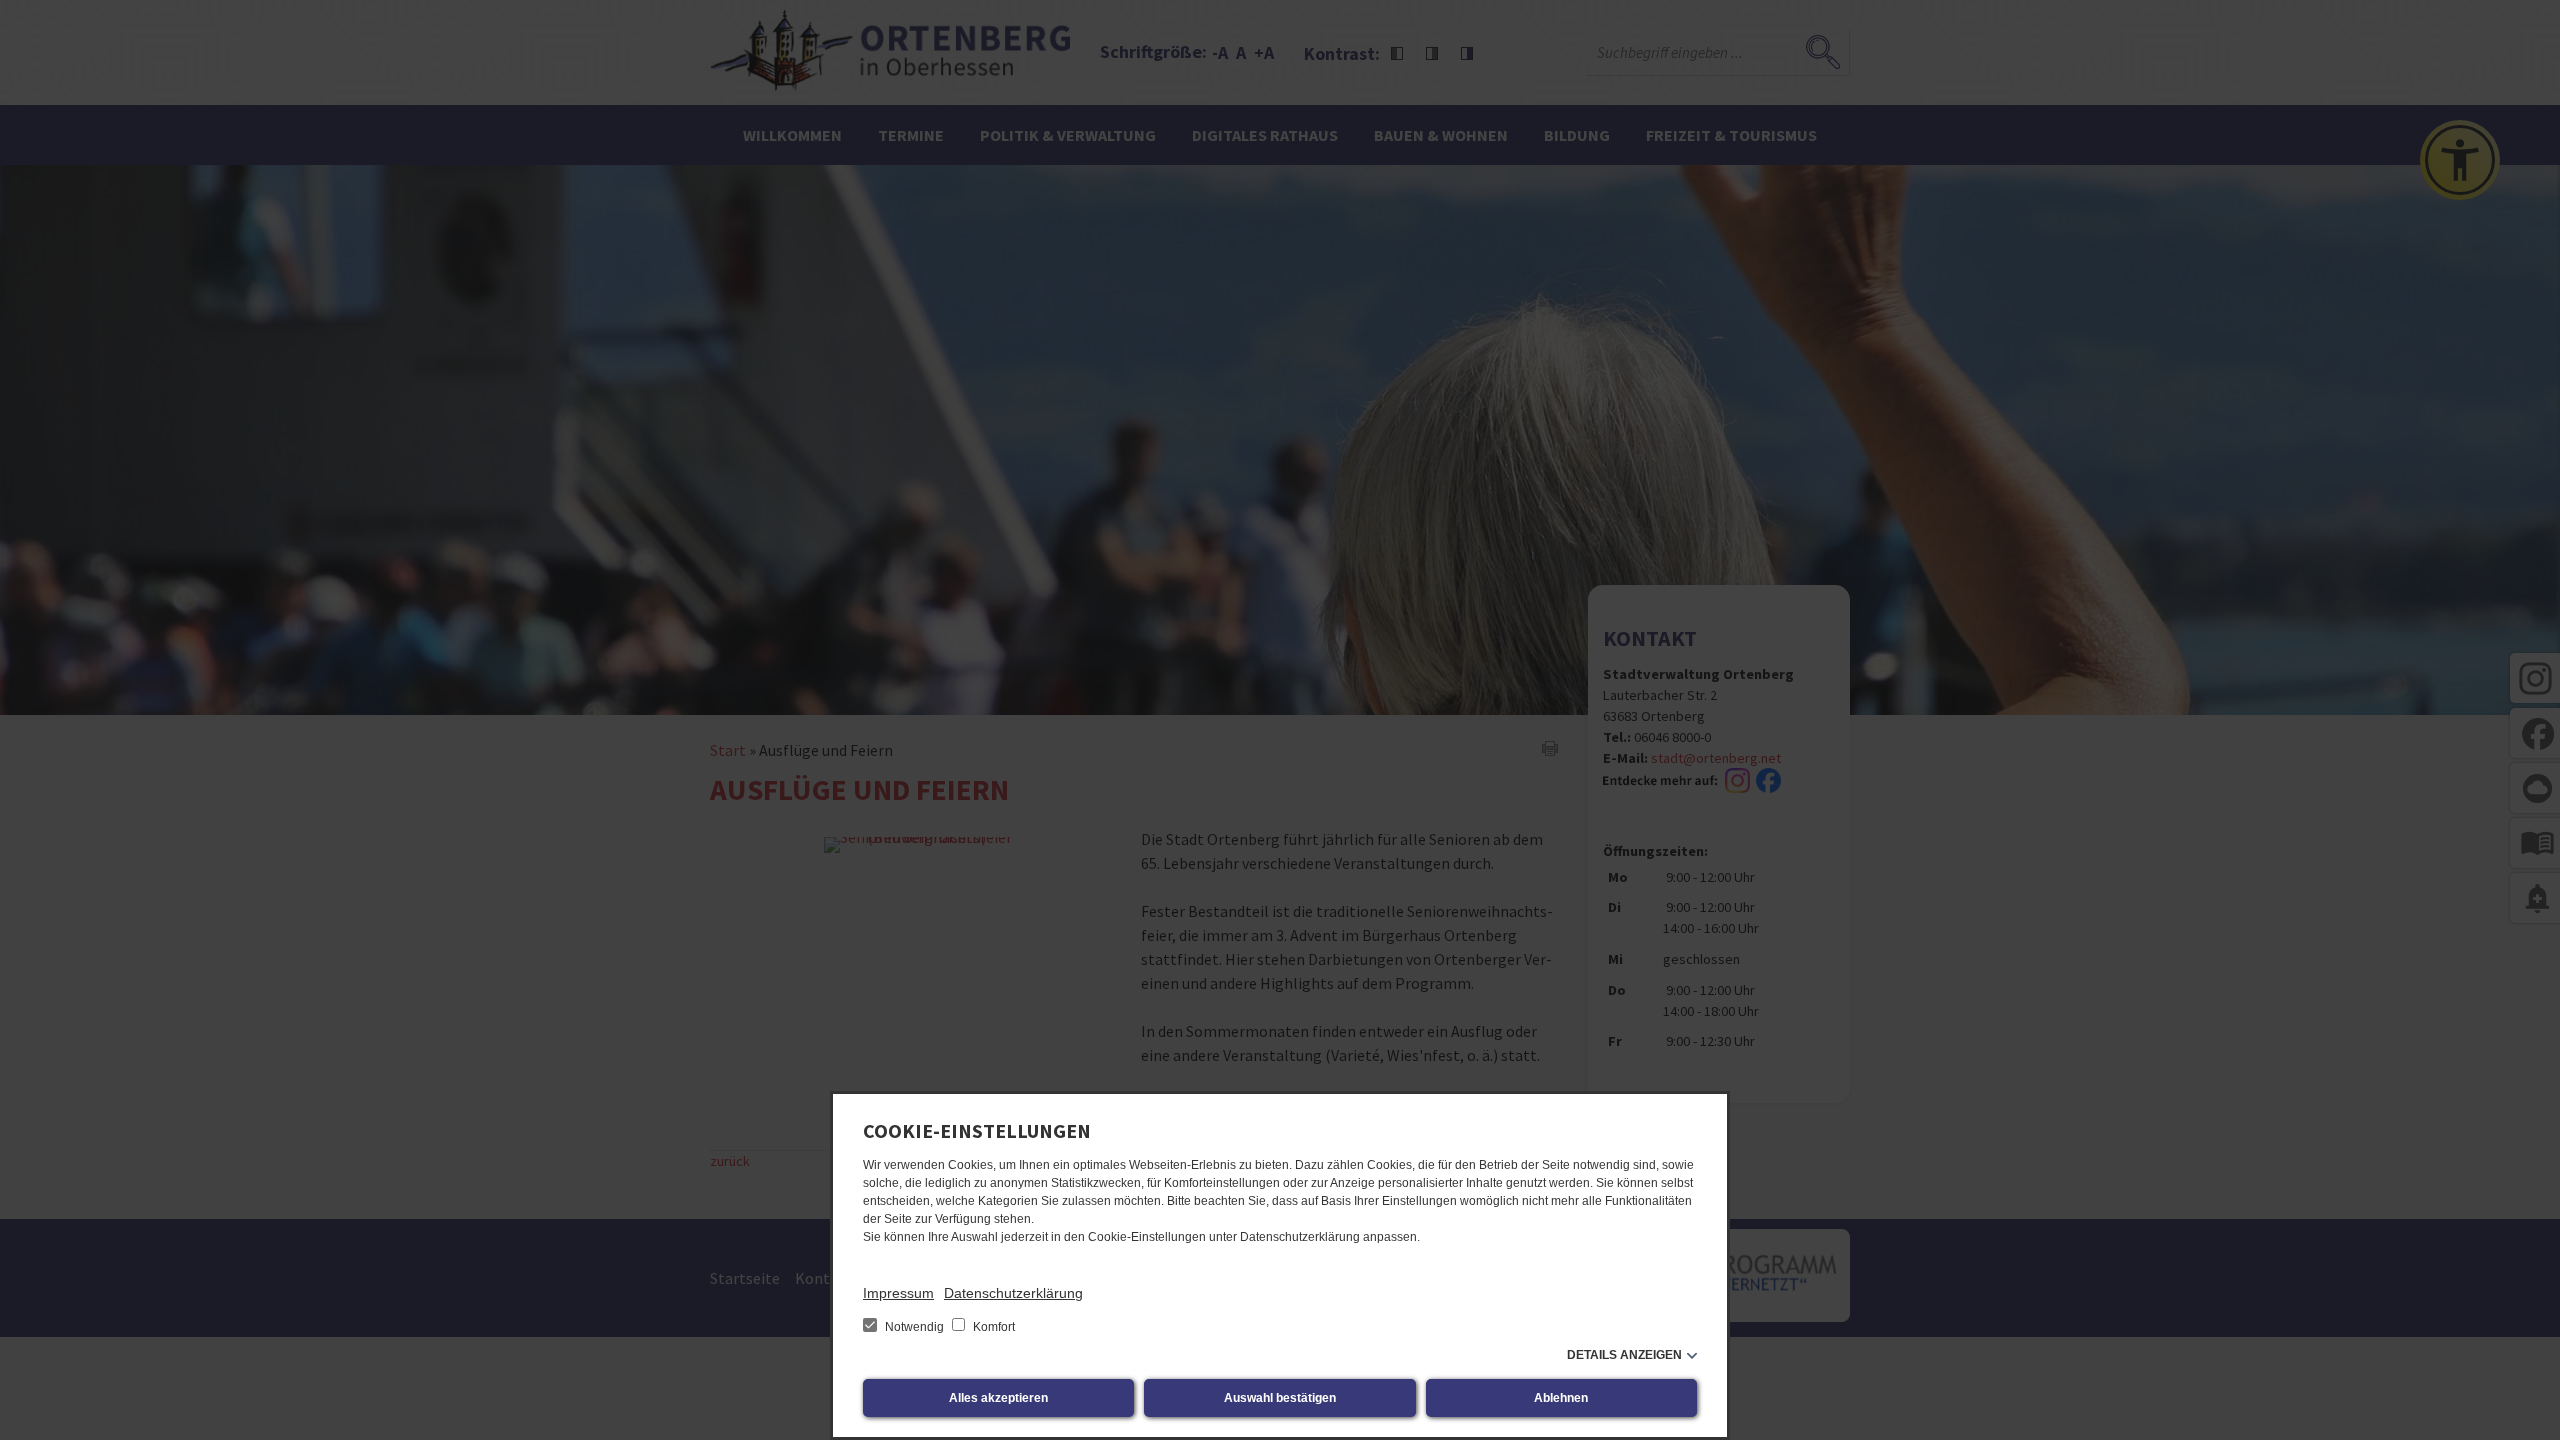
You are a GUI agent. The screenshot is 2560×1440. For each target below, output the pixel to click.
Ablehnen (1561, 1398)
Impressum (898, 1293)
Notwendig (914, 1327)
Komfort (992, 1327)
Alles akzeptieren (998, 1398)
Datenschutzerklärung (1013, 1293)
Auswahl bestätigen (1280, 1398)
